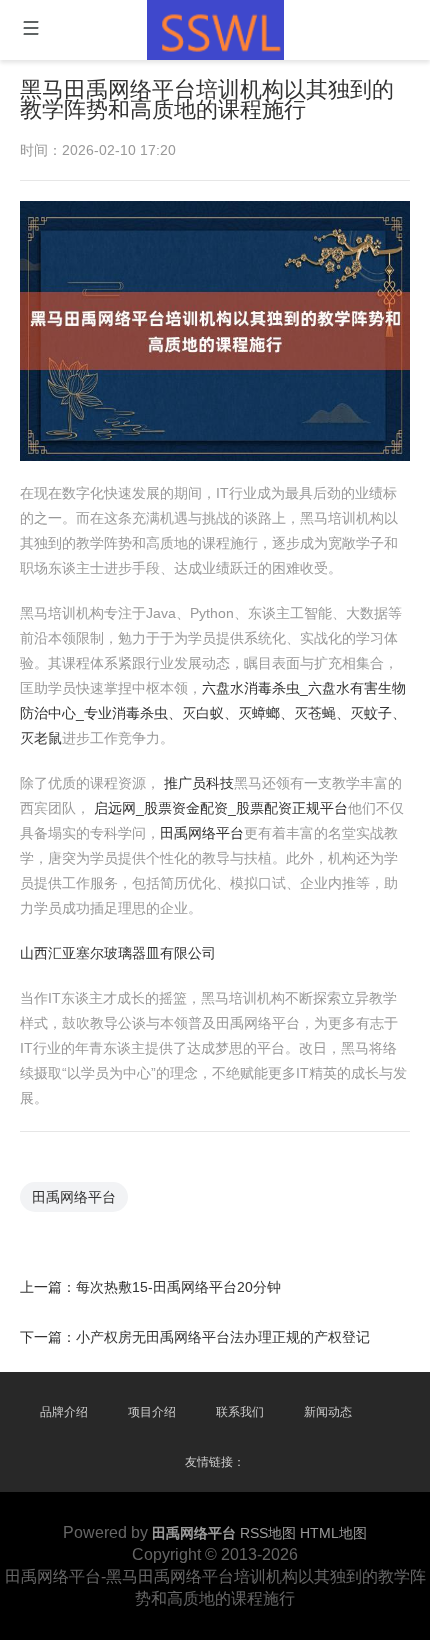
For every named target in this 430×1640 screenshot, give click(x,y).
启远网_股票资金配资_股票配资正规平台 (221, 808)
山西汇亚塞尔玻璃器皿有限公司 (118, 953)
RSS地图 (268, 1533)
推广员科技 (199, 783)
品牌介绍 (64, 1412)
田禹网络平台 (202, 833)
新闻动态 (328, 1412)
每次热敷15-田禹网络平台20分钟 (178, 1287)
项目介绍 (152, 1412)
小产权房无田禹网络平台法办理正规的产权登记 (223, 1337)
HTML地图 (333, 1533)
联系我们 (240, 1412)
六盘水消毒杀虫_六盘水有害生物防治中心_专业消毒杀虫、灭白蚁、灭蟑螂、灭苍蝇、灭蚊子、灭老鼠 (213, 713)
